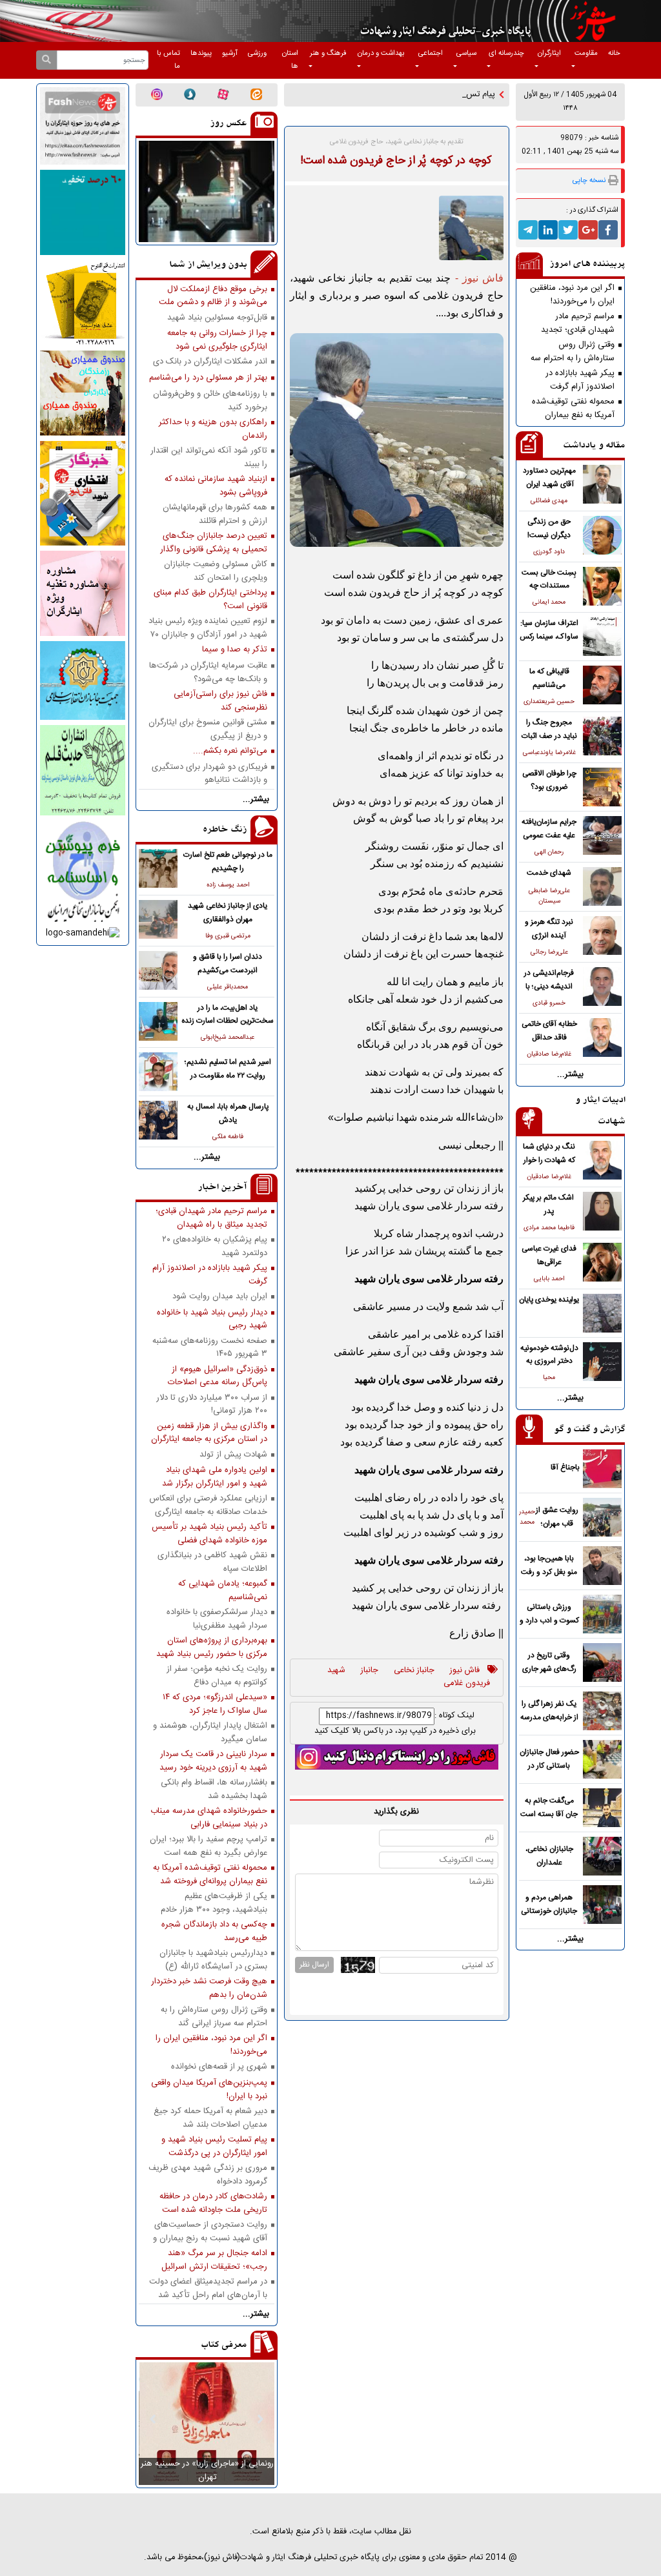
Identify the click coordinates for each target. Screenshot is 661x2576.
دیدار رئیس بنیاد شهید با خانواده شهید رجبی (212, 1319)
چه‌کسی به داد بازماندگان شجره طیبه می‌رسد (214, 1931)
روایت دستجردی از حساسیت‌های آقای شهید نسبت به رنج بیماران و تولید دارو (210, 2231)
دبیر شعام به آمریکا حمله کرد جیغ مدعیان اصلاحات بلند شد (210, 2118)
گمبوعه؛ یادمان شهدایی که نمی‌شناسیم (223, 1590)
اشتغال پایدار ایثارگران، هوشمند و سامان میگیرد (210, 1732)
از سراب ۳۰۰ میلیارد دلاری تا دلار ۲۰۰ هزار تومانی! (212, 1404)
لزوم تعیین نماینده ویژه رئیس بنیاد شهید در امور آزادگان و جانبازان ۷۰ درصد (208, 628)
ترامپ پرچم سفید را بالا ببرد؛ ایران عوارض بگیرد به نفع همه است (208, 1846)
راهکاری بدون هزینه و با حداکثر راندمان (213, 429)
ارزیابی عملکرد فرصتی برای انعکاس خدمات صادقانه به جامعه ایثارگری (208, 1505)
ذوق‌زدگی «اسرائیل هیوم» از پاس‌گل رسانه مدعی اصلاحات (218, 1376)
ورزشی (257, 53)
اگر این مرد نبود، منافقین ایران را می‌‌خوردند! (572, 294)
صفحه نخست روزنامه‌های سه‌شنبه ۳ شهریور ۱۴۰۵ (210, 1347)
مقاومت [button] (586, 53)
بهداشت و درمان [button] (381, 53)
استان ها (290, 60)
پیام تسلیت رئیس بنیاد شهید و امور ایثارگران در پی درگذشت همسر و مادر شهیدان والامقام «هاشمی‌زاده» (214, 2146)
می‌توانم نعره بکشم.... (230, 751)
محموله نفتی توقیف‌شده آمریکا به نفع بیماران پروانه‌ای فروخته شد (573, 408)
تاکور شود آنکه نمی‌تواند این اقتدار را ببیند (209, 457)
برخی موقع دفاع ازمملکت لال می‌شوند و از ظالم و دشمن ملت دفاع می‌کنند (213, 296)
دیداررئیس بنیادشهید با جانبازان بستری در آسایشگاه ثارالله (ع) (213, 1959)
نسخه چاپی (589, 180)
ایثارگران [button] (549, 53)
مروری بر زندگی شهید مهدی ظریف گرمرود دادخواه (208, 2174)
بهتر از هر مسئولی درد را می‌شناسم (208, 378)
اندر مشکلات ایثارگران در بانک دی (210, 362)
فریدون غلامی (467, 1684)
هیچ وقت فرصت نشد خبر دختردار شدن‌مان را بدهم (209, 1988)
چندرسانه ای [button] (506, 53)
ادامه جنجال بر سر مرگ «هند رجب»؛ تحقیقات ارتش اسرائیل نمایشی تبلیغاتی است (214, 2260)
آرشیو (230, 53)
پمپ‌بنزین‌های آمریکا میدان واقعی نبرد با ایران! (209, 2089)
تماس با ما (168, 60)
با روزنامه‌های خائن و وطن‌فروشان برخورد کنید (210, 400)
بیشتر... (570, 1075)
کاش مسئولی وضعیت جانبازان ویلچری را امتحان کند (216, 571)
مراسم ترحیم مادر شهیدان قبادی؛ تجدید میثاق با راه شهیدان (578, 323)
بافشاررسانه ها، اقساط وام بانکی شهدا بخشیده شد (214, 1789)
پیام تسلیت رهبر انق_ (459, 95)
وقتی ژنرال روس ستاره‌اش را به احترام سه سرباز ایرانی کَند (573, 351)
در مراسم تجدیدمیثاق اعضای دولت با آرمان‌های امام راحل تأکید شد (208, 2288)
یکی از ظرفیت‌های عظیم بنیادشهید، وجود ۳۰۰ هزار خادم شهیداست (214, 1903)
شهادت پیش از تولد (233, 1455)
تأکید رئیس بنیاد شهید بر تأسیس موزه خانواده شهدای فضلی (209, 1533)
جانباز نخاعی (414, 1671)
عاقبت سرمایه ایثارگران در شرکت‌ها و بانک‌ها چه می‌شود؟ (208, 672)
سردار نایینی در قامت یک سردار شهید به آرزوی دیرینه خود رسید (213, 1761)
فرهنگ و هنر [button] (328, 53)
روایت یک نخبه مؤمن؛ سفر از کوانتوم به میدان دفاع (217, 1675)
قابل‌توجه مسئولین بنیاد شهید (217, 318)
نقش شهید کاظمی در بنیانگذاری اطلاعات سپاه (212, 1562)
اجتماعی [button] (431, 53)
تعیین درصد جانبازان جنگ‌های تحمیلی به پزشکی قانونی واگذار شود (214, 542)
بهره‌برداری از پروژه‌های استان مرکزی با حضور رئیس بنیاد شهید (212, 1647)
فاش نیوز (465, 1671)
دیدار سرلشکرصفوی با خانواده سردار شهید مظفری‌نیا (217, 1619)
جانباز (370, 1671)
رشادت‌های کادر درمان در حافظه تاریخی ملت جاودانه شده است (213, 2203)
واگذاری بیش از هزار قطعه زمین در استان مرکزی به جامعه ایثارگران (209, 1433)
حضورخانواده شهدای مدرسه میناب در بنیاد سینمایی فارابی (209, 1817)
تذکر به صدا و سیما (235, 650)
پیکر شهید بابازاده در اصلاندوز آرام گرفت (580, 380)
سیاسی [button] (466, 53)
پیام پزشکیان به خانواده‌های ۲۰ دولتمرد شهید (215, 1246)
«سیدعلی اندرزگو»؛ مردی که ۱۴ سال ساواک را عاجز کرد (215, 1704)
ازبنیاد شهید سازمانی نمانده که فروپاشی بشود (216, 486)
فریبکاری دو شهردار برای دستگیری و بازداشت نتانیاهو (209, 773)
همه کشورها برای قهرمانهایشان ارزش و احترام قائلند (215, 514)
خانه (614, 53)
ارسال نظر (314, 1965)
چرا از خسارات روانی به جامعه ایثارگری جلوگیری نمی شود (217, 340)
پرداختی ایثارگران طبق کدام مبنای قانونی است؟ (210, 599)
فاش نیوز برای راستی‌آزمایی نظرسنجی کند (220, 700)
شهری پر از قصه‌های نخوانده (219, 2067)
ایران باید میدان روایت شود (220, 1297)
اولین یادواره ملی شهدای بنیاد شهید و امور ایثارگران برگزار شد (215, 1477)
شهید (336, 1671)
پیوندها (201, 53)
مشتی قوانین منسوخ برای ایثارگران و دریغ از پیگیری (208, 729)
